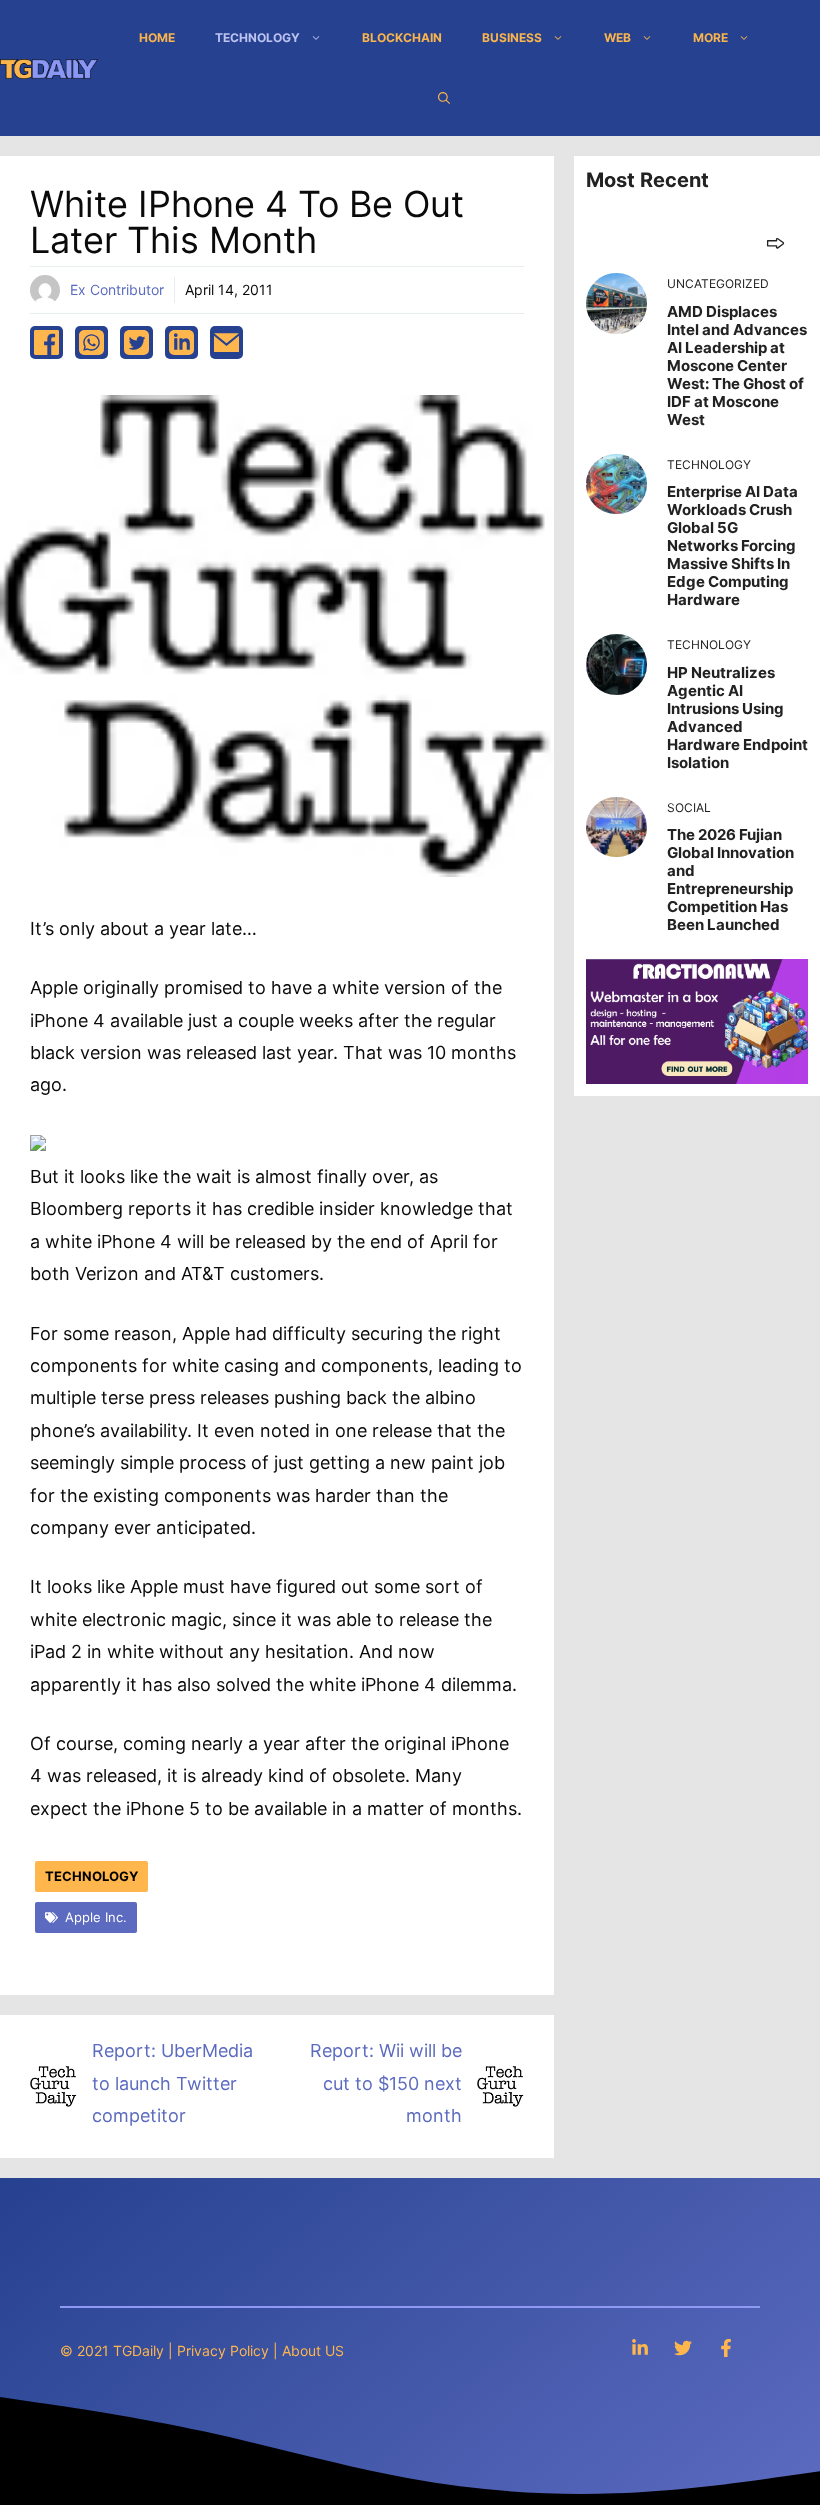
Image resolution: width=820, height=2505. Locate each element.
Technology (257, 37)
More (710, 37)
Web (617, 37)
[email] (226, 342)
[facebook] (46, 342)
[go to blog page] (775, 242)
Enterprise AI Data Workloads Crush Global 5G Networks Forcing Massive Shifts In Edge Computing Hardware (732, 545)
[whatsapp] (91, 342)
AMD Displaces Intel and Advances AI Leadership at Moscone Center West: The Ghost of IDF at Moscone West (737, 365)
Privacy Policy (223, 2350)
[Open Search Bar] (444, 98)
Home (157, 37)
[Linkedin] (640, 2347)
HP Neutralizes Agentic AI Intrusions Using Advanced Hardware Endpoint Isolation (737, 717)
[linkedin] (181, 342)
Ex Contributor (117, 289)
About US (313, 2350)
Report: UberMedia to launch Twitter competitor (172, 2083)
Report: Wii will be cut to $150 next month (386, 2083)
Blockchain (402, 37)
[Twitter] (683, 2347)
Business (512, 37)
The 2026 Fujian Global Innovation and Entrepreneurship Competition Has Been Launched (730, 879)
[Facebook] (726, 2347)
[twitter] (136, 342)
